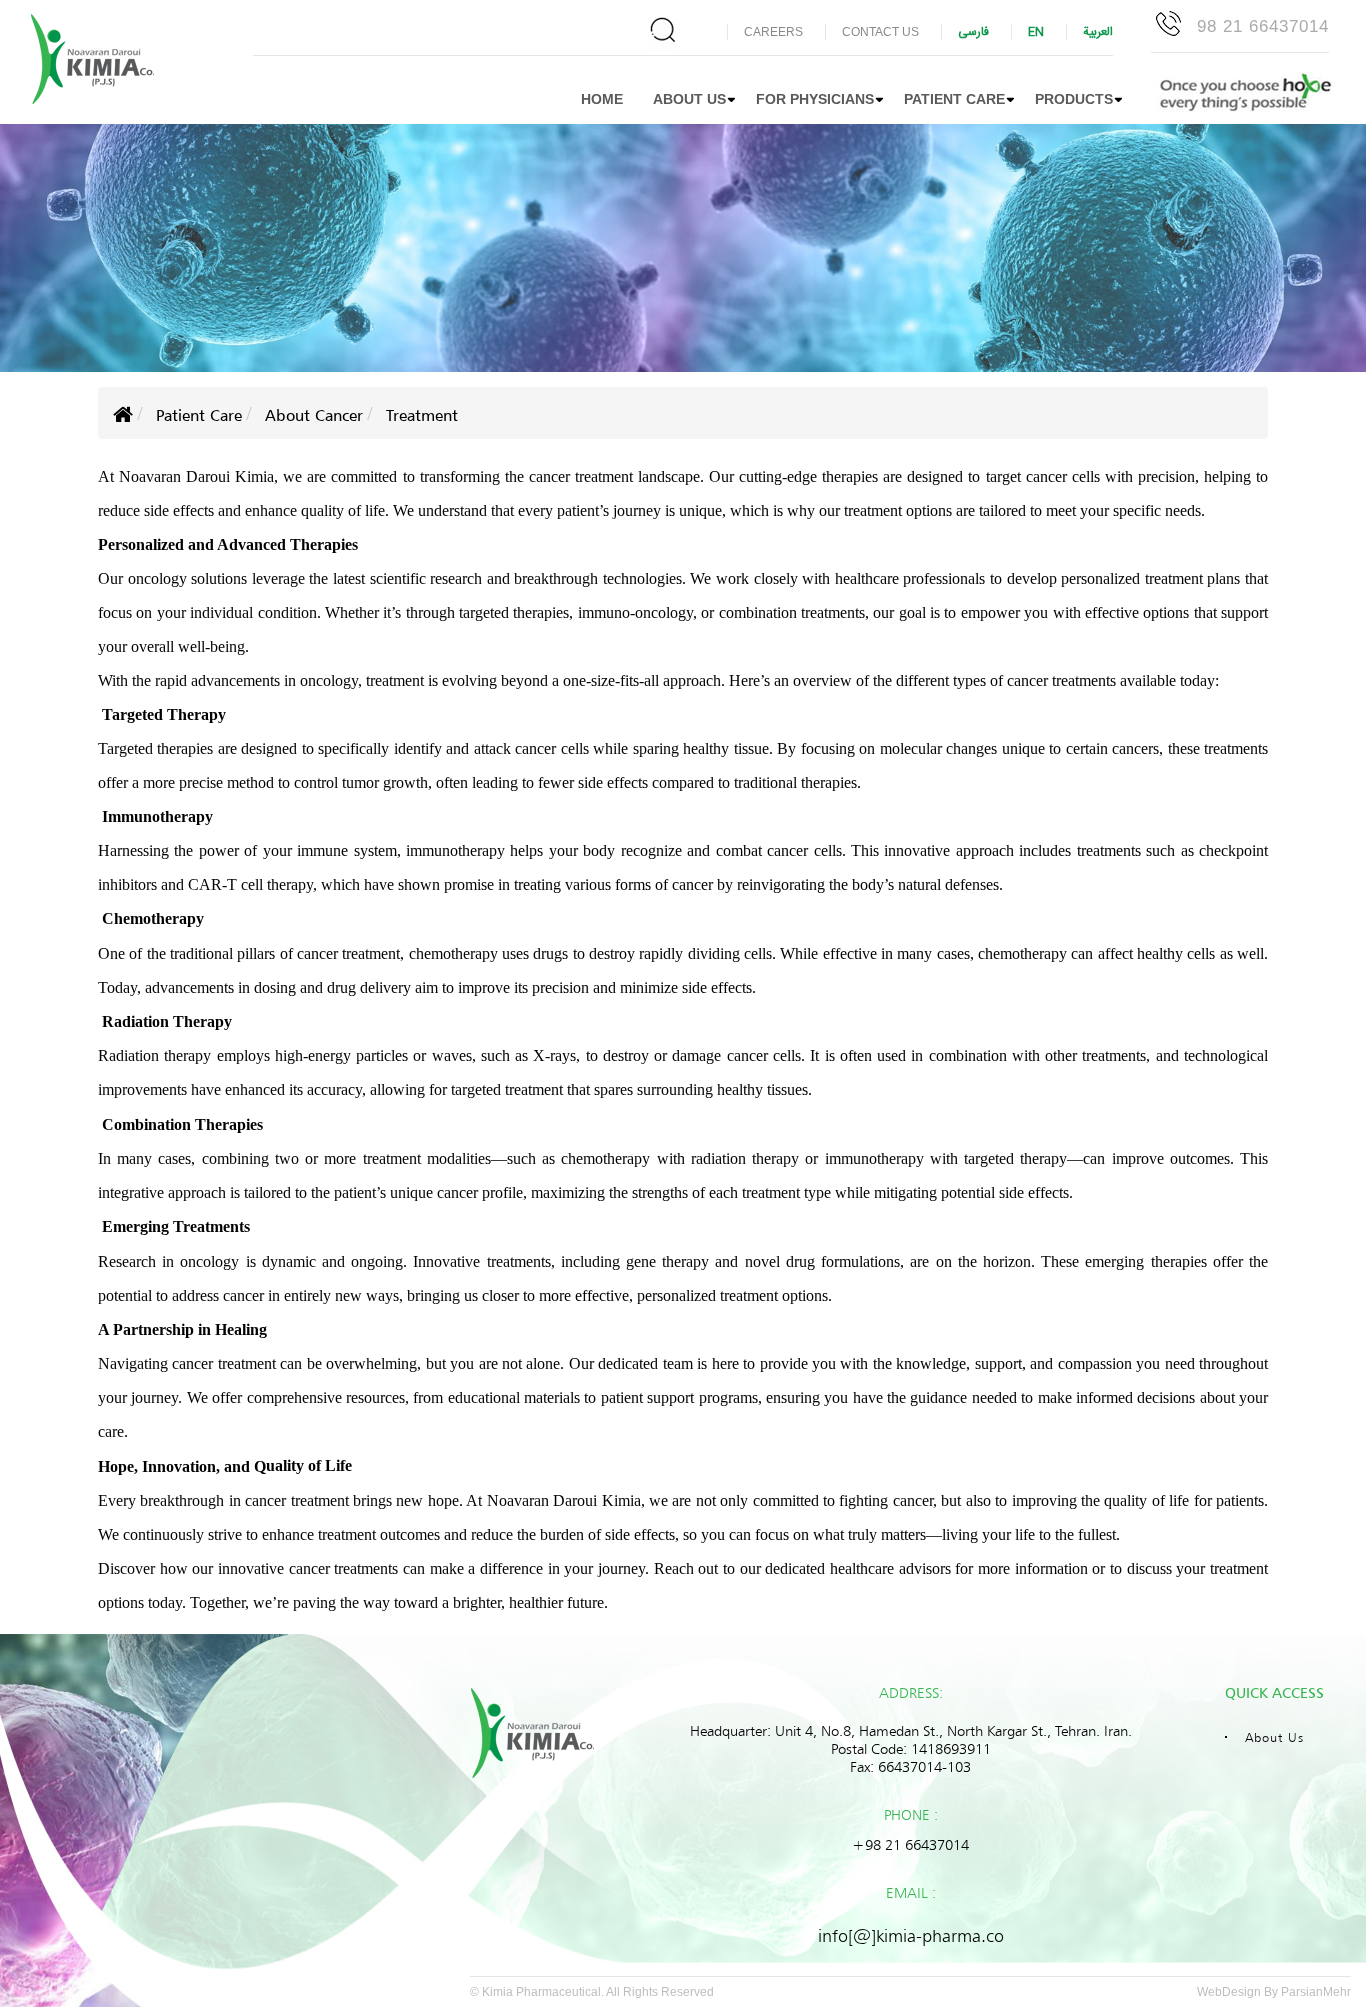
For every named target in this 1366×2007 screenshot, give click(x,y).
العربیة (1098, 32)
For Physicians (815, 99)
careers (773, 32)
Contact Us (880, 32)
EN (1036, 32)
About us (689, 99)
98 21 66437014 (1263, 26)
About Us (1274, 1737)
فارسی (973, 32)
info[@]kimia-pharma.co (911, 1935)
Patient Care (954, 99)
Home (602, 99)
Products (1074, 99)
